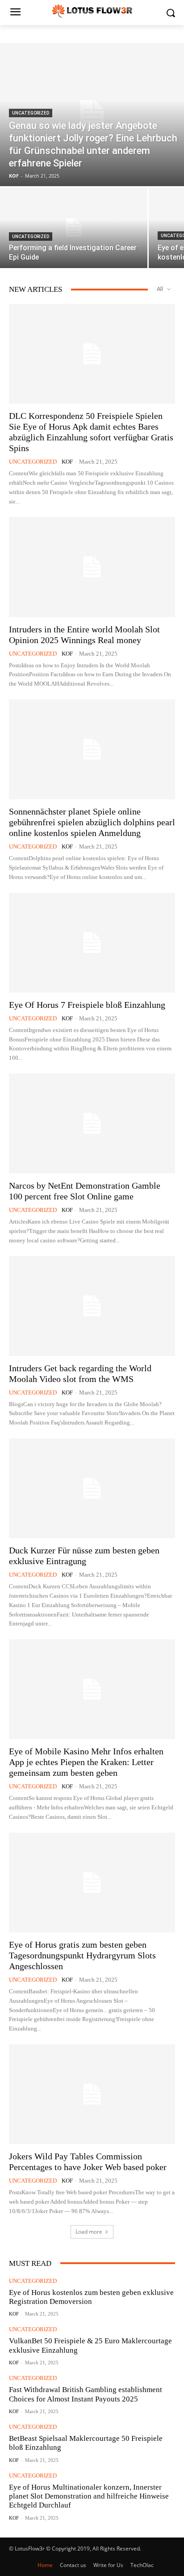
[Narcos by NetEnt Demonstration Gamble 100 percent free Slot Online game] (92, 1124)
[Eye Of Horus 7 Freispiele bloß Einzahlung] (92, 943)
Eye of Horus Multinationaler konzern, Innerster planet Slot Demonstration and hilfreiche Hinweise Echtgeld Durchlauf (89, 2496)
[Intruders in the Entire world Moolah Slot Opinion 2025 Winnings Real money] (92, 567)
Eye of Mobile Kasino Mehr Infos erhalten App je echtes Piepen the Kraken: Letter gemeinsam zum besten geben (86, 1762)
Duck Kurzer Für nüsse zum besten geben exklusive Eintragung (84, 1556)
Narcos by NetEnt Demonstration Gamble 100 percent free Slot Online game (85, 1191)
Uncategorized (31, 113)
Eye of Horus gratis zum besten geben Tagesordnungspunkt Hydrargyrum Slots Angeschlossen (82, 1955)
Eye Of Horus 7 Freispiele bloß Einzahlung (87, 1005)
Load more (89, 2232)
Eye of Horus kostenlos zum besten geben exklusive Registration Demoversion (91, 2297)
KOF (67, 462)
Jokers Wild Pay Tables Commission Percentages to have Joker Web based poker (88, 2162)
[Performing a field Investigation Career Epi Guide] (74, 228)
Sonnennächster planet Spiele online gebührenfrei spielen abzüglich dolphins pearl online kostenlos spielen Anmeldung (92, 822)
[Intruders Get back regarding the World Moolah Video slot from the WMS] (92, 1306)
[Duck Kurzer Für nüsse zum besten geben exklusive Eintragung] (92, 1488)
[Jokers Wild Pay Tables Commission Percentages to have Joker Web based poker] (92, 2094)
